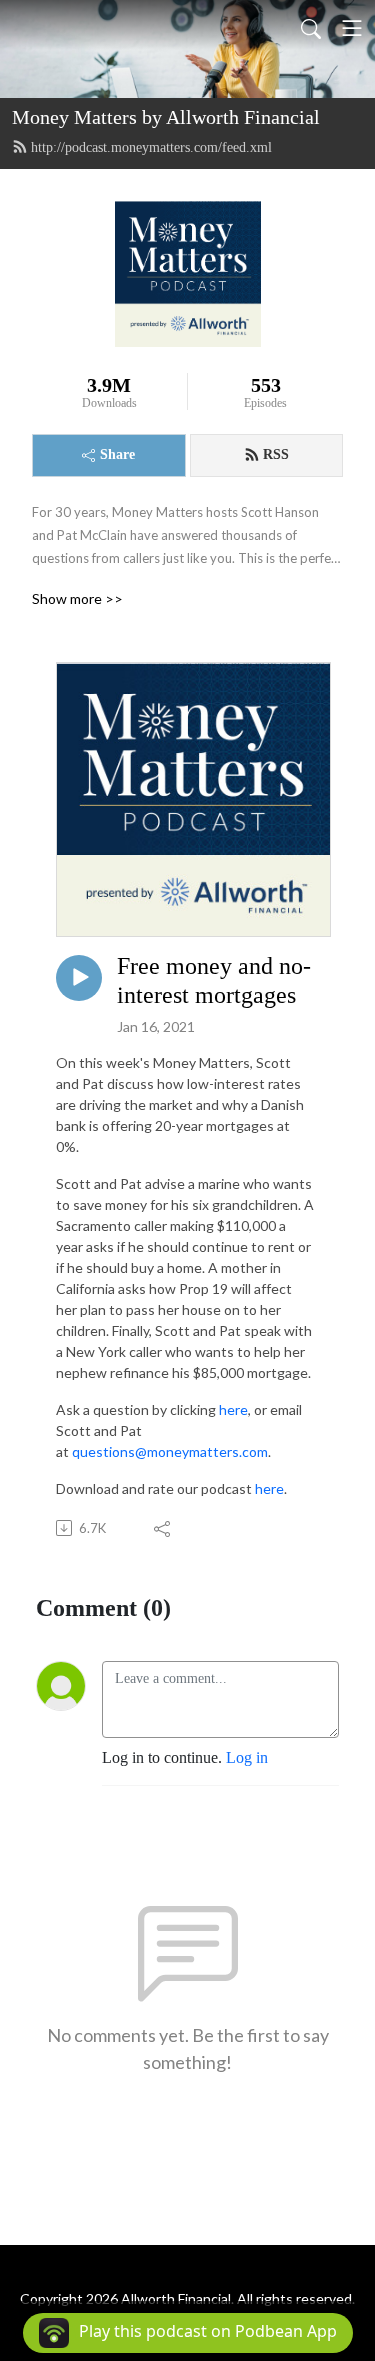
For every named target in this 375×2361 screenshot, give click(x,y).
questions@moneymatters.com (170, 1451)
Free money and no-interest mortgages (214, 980)
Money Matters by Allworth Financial (166, 117)
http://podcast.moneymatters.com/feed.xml (151, 147)
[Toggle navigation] (352, 28)
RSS (276, 454)
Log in (247, 1757)
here (233, 1409)
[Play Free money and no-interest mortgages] (79, 978)
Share (117, 454)
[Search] (311, 28)
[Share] (163, 1528)
